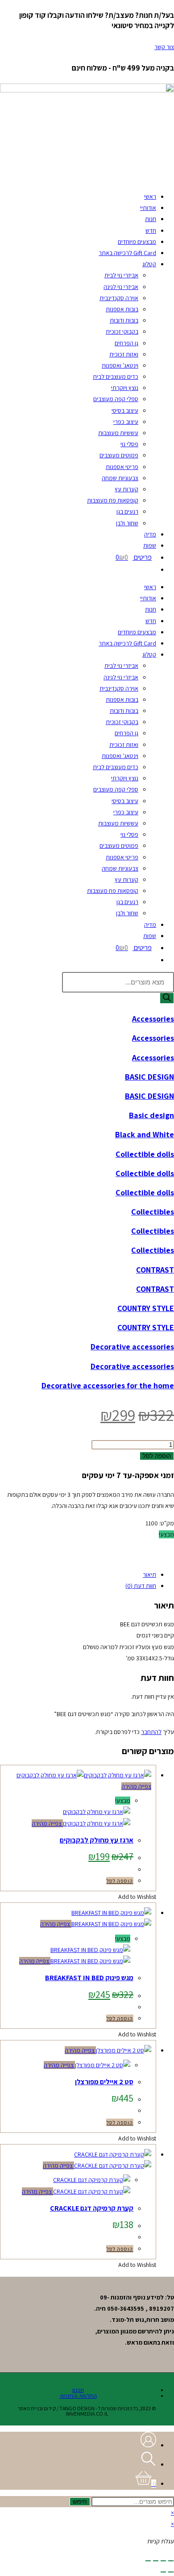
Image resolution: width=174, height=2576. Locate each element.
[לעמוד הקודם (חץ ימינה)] (171, 2572)
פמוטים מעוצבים (119, 455)
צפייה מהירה (136, 1786)
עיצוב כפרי (126, 422)
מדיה (150, 534)
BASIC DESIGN (149, 1077)
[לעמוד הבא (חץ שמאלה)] (163, 2572)
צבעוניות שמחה (120, 478)
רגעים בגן (127, 511)
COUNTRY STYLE (146, 1308)
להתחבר (151, 1732)
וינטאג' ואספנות (120, 365)
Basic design (151, 1115)
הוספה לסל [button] (120, 1881)
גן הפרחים (126, 343)
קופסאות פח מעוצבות (113, 500)
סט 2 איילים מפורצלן (104, 2082)
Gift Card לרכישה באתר (127, 253)
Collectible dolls (145, 1154)
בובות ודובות (124, 320)
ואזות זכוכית (124, 354)
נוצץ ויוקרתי (125, 388)
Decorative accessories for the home (108, 1385)
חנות (151, 219)
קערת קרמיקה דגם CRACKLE (92, 2208)
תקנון (78, 2390)
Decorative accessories (132, 1347)
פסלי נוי (129, 444)
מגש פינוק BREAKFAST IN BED (89, 1978)
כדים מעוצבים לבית (116, 377)
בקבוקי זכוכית (122, 331)
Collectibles (153, 1212)
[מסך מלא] (163, 2561)
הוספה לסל (157, 1456)
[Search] (167, 998)
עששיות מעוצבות (118, 433)
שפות (150, 545)
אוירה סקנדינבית (119, 298)
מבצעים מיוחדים (137, 242)
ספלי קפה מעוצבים (116, 399)
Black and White (145, 1134)
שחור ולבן (127, 523)
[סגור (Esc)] (148, 2561)
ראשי (150, 197)
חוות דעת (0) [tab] (141, 1586)
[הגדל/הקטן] (171, 2561)
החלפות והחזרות (78, 2396)
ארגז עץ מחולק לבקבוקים (97, 1840)
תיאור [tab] (149, 1575)
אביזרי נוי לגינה (121, 287)
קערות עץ (126, 489)
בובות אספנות (122, 309)
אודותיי (148, 208)
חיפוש (80, 2502)
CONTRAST (155, 1270)
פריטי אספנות (122, 467)
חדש (151, 230)
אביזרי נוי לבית (121, 275)
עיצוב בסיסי (125, 410)
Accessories (153, 1019)
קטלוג (149, 264)
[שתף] (156, 2561)
